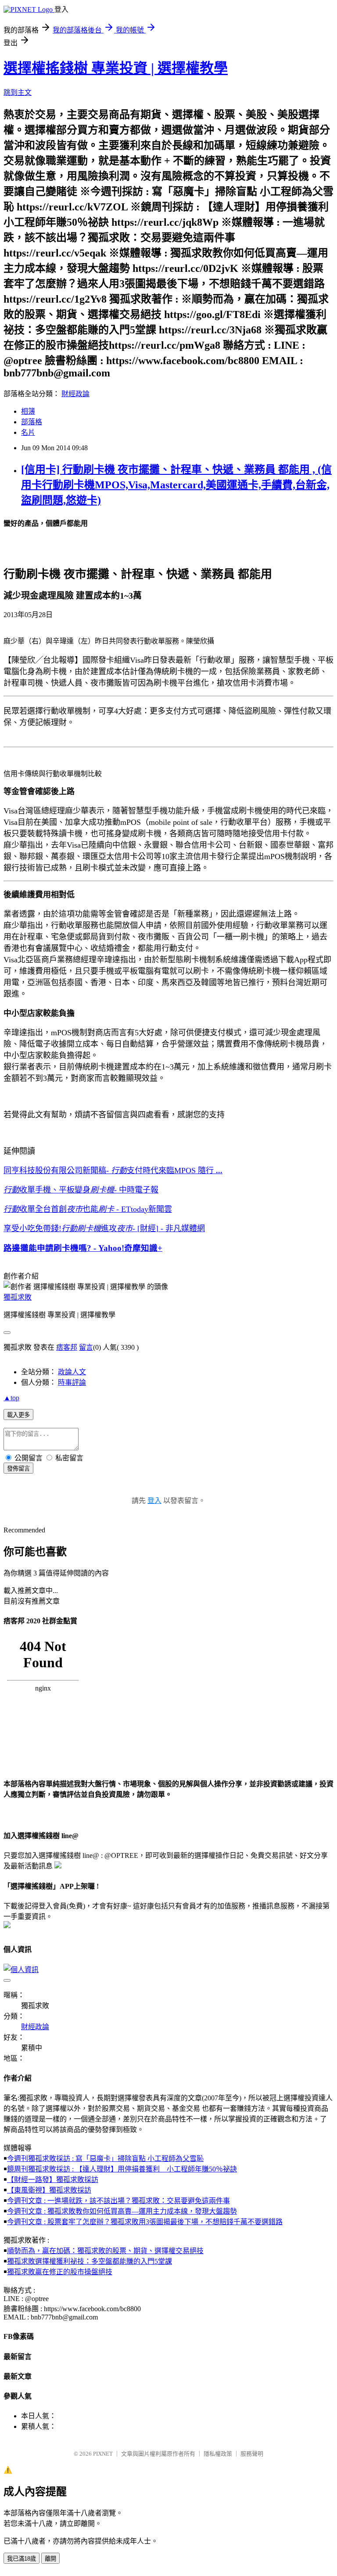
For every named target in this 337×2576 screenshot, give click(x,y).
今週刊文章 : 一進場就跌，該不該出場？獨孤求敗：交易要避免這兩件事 (118, 2201)
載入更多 (18, 1415)
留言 (86, 1347)
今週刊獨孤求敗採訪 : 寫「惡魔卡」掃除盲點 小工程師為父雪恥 (105, 2159)
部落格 (32, 422)
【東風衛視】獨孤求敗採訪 (49, 2190)
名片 (28, 432)
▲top (11, 1398)
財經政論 (75, 394)
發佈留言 (18, 1469)
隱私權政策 (218, 2454)
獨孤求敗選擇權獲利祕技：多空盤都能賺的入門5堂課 (90, 2261)
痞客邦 (67, 1347)
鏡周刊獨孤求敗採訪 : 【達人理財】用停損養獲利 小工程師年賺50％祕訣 (122, 2169)
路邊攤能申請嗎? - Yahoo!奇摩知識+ (83, 1248)
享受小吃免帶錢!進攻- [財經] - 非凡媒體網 (104, 1228)
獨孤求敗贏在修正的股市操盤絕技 (60, 2272)
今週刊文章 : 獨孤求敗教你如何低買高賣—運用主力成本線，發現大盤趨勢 (122, 2211)
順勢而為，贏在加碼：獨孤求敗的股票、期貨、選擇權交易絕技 (105, 2251)
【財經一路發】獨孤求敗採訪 (53, 2180)
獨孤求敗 (18, 1297)
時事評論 (72, 1382)
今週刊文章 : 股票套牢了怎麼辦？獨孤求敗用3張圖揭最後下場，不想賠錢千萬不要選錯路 (145, 2222)
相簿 (28, 411)
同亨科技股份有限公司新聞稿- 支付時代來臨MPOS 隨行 (113, 1171)
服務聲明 (252, 2454)
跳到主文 (18, 92)
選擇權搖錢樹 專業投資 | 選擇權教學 (116, 68)
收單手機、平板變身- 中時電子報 (81, 1190)
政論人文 (72, 1372)
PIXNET (103, 2454)
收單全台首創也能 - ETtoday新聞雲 (88, 1209)
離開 (50, 2559)
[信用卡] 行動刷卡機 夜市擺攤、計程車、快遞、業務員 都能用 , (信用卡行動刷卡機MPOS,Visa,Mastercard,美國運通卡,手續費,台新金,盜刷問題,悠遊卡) (176, 485)
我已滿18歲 (22, 2559)
